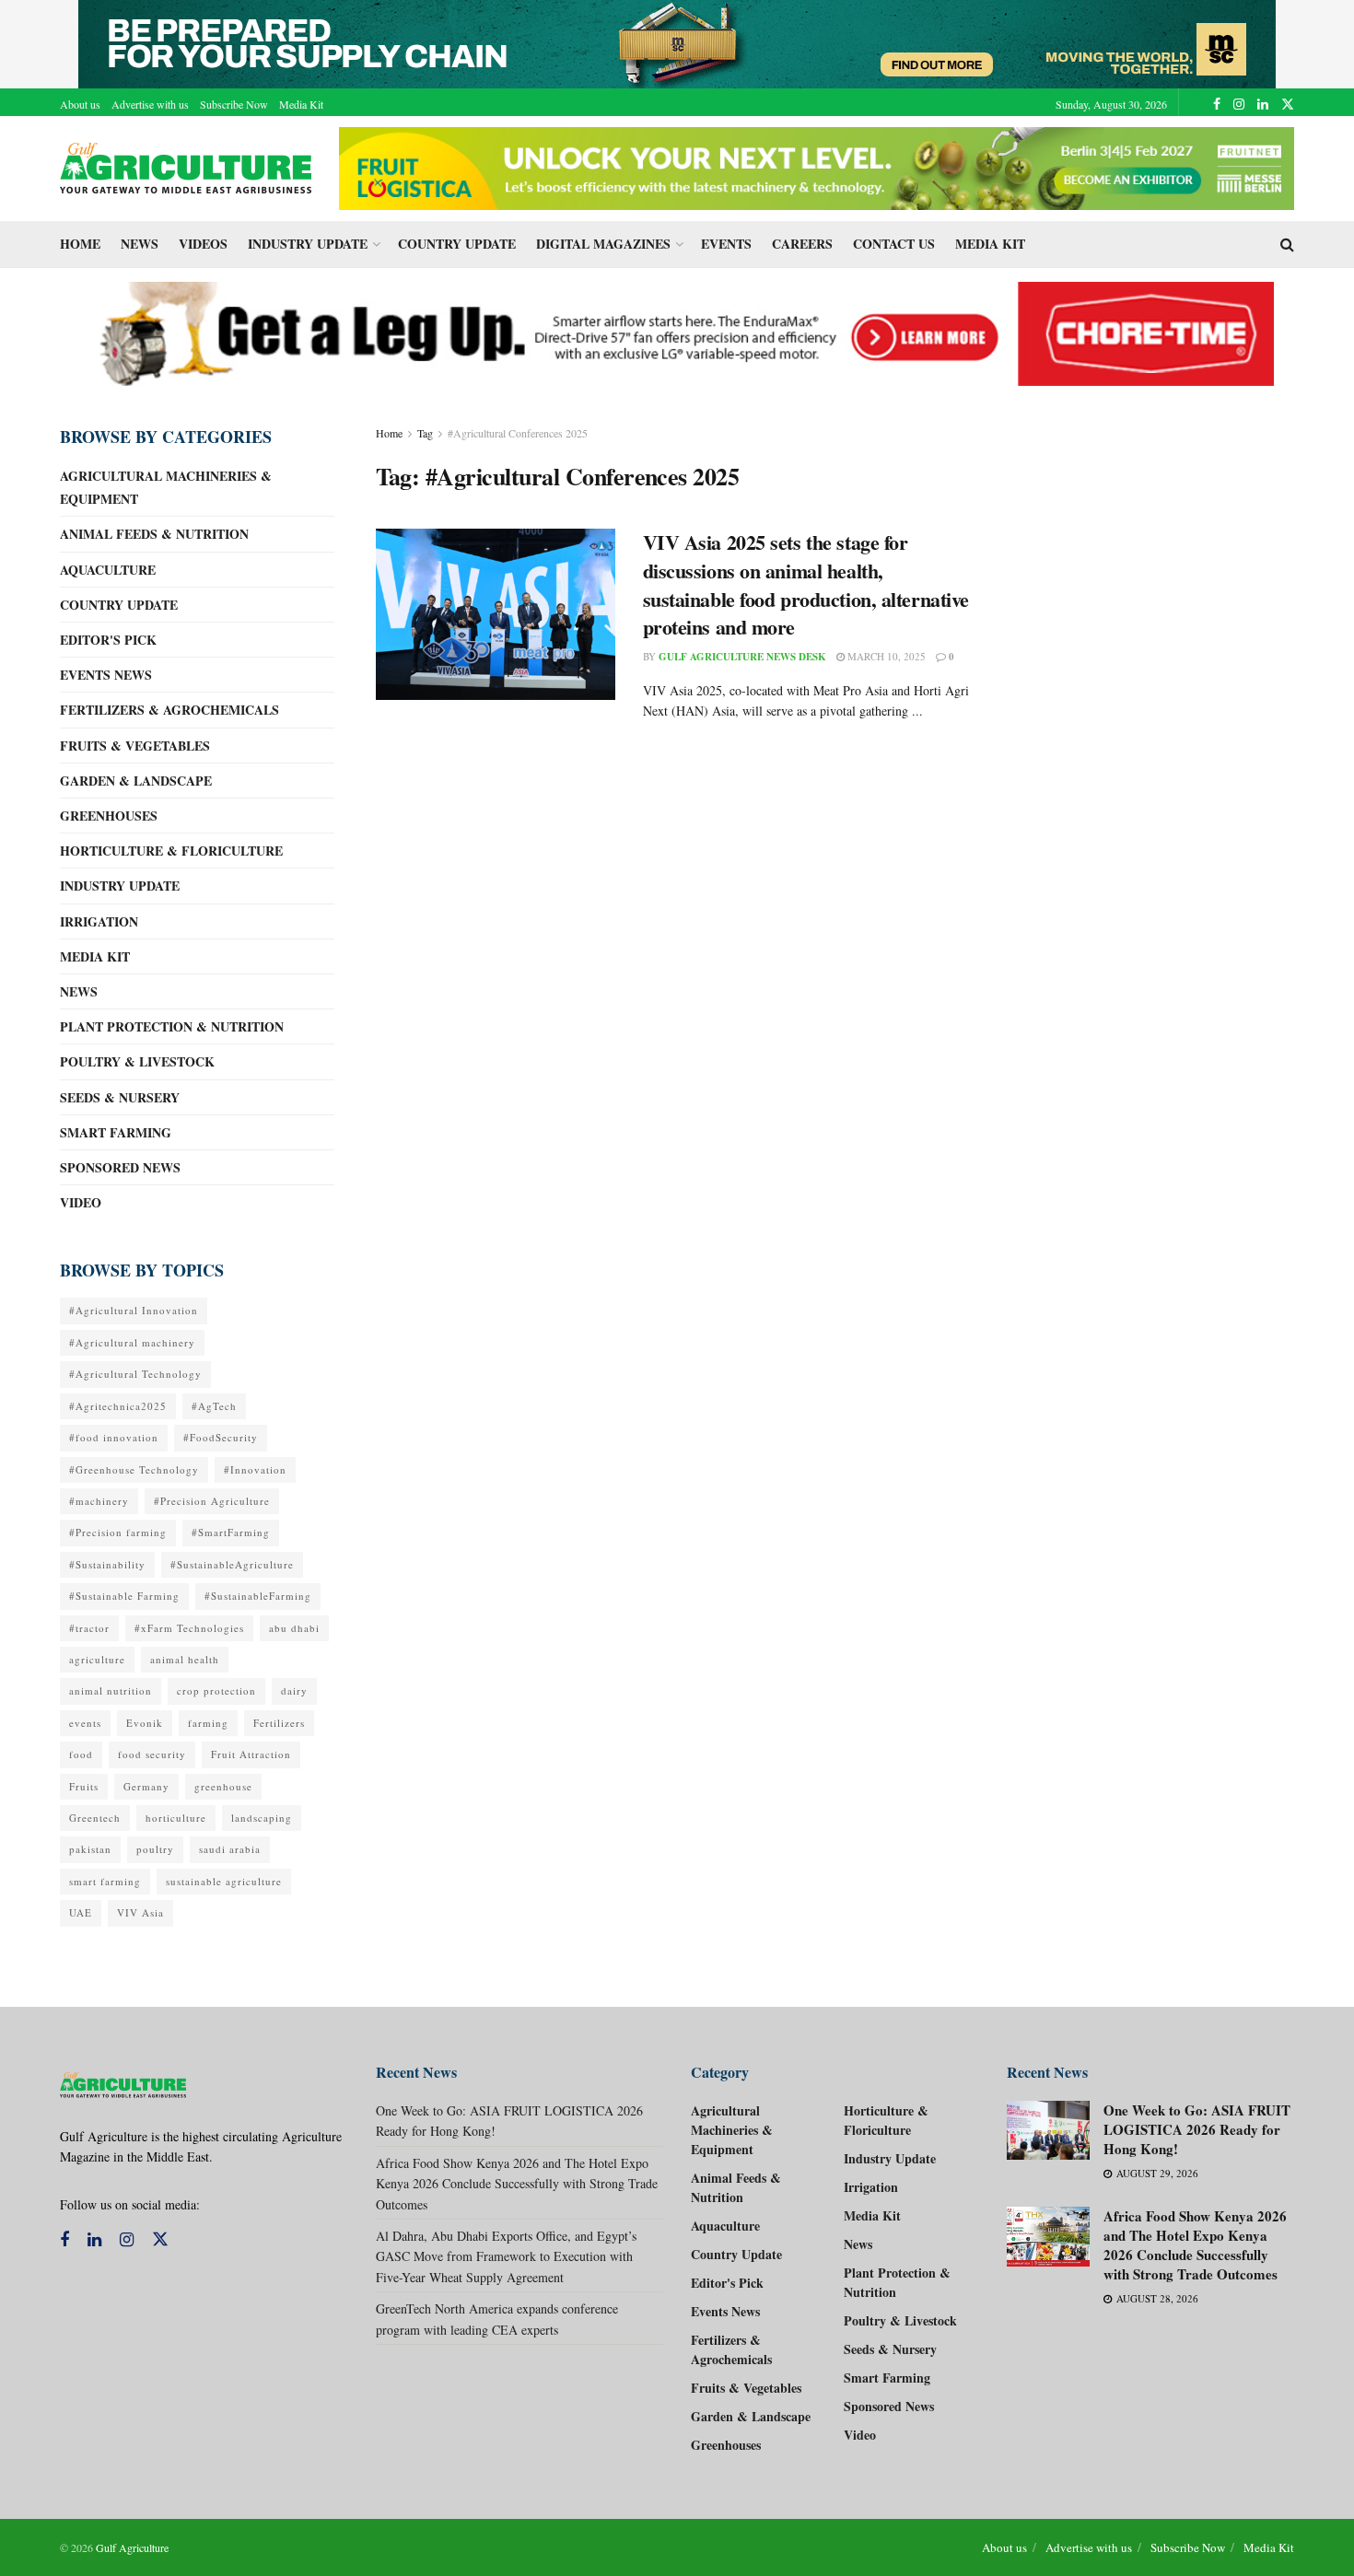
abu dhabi (294, 1628)
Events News (106, 675)
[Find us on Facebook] (1217, 104)
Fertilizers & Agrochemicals (169, 710)
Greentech (95, 1818)
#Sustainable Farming (124, 1596)
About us (80, 104)
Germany (146, 1786)
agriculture (97, 1659)
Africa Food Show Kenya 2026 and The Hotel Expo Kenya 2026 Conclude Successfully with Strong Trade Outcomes (517, 2184)
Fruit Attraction (251, 1754)
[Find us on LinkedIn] (1263, 104)
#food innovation (114, 1437)
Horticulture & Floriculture (171, 851)
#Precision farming (118, 1532)
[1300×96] (677, 42)
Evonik (145, 1723)
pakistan (90, 1849)
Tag (425, 433)
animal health (185, 1659)
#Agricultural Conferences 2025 (518, 433)
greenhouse (223, 1786)
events (85, 1723)
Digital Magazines (603, 244)
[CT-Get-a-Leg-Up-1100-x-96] (677, 332)
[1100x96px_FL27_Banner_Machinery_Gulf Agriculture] (817, 166)
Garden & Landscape (136, 781)
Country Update (457, 244)
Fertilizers (279, 1723)
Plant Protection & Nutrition (172, 1026)
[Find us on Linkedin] (94, 2240)
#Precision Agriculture (212, 1501)
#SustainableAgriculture (232, 1564)
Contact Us (894, 244)
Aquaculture (108, 570)
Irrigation (99, 921)
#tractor (89, 1628)
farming (208, 1723)
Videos (203, 244)
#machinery (99, 1501)
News (140, 244)
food (81, 1754)
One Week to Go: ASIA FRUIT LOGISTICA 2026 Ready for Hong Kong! (1197, 2129)
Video (81, 1202)
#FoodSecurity (221, 1437)
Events (726, 244)
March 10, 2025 (885, 656)
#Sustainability (107, 1564)
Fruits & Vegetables (135, 746)
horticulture (176, 1818)
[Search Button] (1287, 244)
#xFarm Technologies (189, 1628)
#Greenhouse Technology (134, 1469)
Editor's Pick (108, 640)
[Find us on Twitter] (1288, 104)
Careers (802, 244)
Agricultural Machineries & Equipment (166, 487)
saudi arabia (230, 1849)
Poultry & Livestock (137, 1061)
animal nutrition (111, 1690)
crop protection (216, 1690)
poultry (155, 1849)
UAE (81, 1912)
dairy (294, 1690)
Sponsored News (120, 1167)
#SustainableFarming (258, 1596)
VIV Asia (140, 1912)
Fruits (84, 1786)
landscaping (262, 1818)
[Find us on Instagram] (1239, 104)
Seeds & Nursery (120, 1097)
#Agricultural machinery (132, 1342)
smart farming (105, 1881)
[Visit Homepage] (187, 169)
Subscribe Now (234, 104)
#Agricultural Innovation (134, 1310)
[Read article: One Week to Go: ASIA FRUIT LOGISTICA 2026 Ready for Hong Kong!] (1048, 2130)
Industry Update (308, 244)
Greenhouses (109, 816)
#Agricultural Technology (135, 1374)
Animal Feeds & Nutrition (154, 534)
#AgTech (214, 1406)
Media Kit (301, 104)
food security (152, 1754)
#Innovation (255, 1469)
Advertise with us (150, 104)
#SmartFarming (231, 1532)
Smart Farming (116, 1132)
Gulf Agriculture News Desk (742, 657)
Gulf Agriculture (132, 2547)
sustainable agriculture (224, 1881)
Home (80, 244)
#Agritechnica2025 (118, 1406)
